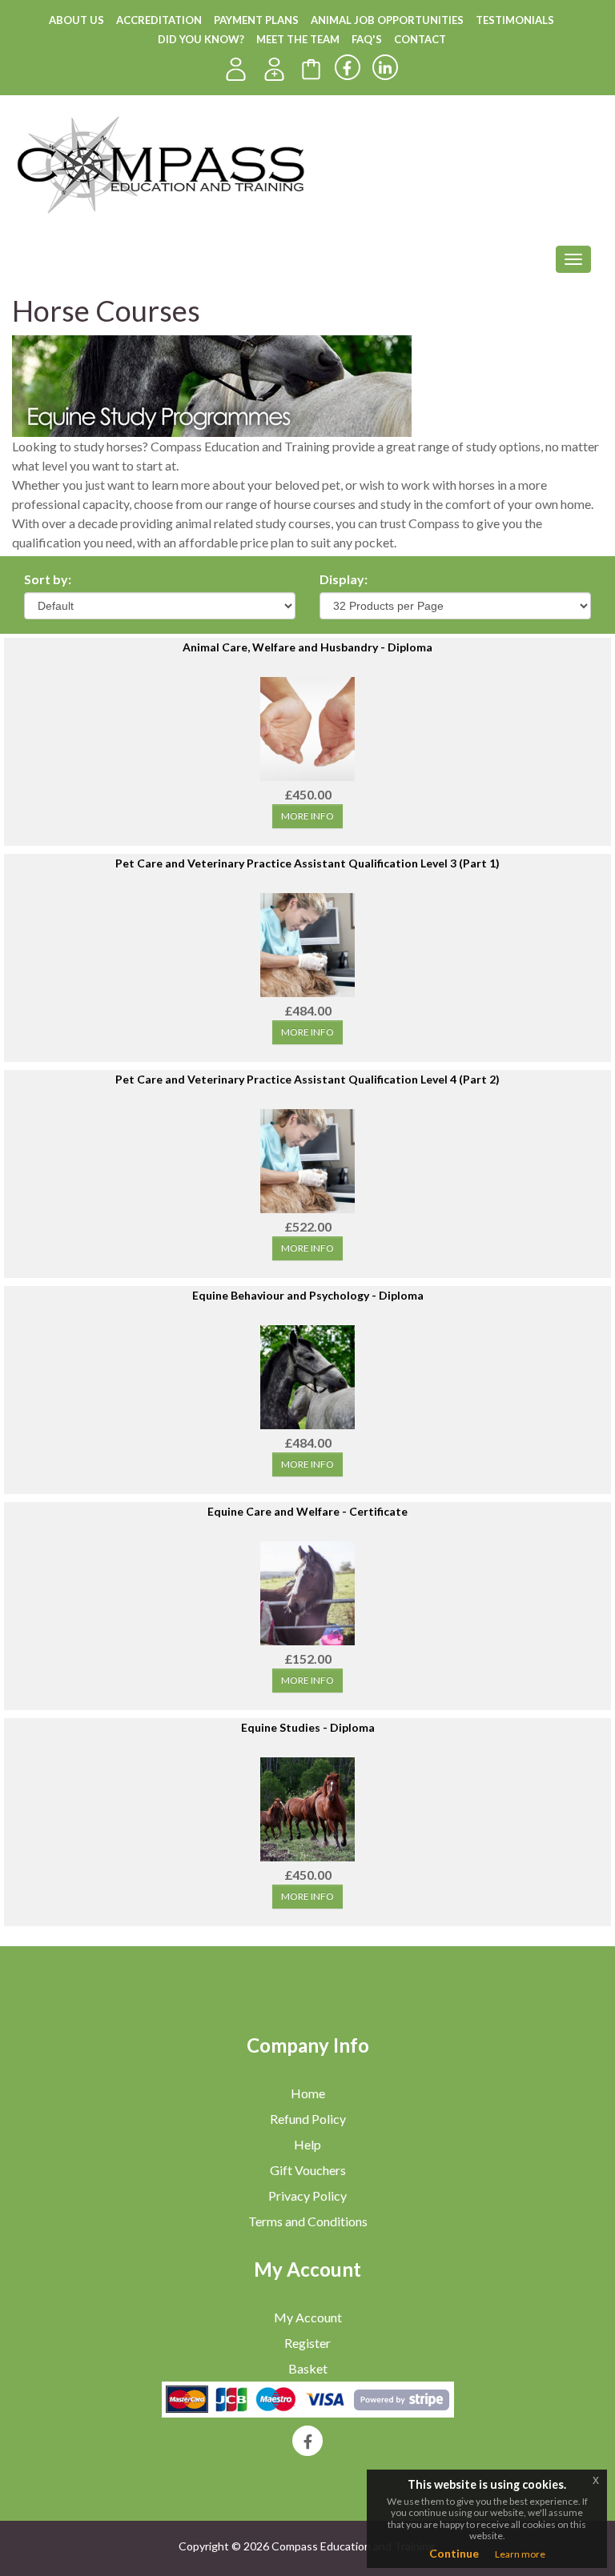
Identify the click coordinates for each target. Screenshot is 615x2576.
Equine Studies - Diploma (308, 1727)
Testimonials (515, 20)
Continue (454, 2553)
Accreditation (159, 20)
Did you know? (201, 39)
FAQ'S (367, 39)
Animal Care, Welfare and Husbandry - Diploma (307, 647)
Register (307, 2343)
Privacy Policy (307, 2195)
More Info (307, 816)
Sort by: (48, 579)
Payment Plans (256, 20)
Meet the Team (298, 39)
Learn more (520, 2554)
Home (308, 2093)
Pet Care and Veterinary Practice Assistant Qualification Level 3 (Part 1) (307, 863)
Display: (344, 579)
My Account (308, 2317)
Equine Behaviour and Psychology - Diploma (308, 1295)
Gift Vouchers (308, 2170)
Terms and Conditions (308, 2221)
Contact (420, 39)
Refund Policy (308, 2119)
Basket (308, 2368)
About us (76, 20)
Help (307, 2144)
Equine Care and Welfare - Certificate (307, 1511)
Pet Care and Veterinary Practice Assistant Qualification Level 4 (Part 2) (307, 1079)
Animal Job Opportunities (387, 20)
